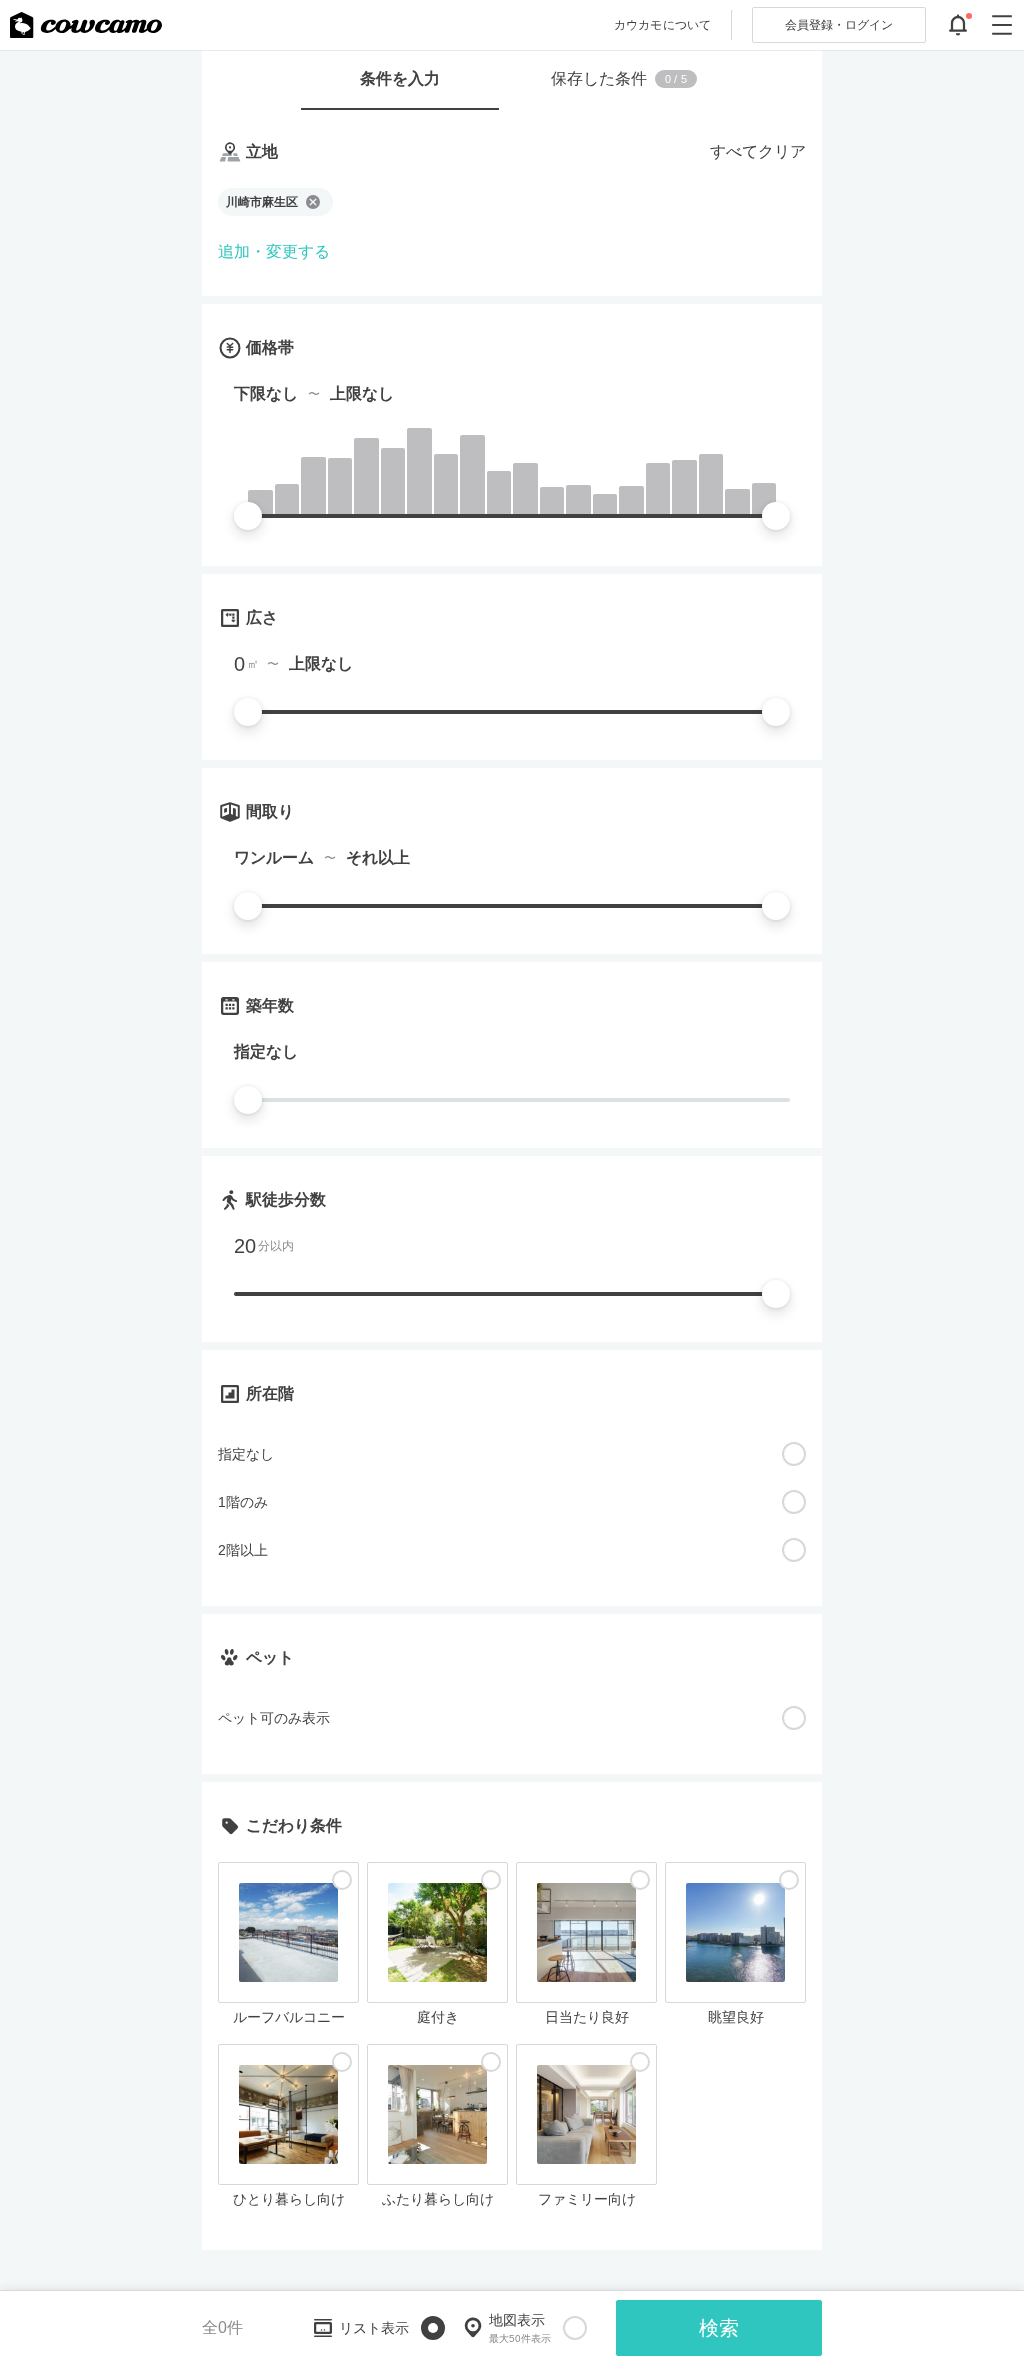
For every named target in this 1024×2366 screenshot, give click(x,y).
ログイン (839, 25)
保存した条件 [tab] (619, 78)
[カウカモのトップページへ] (86, 25)
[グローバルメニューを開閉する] (1002, 25)
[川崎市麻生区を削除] (313, 202)
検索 (719, 2328)
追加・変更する (274, 251)
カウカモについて (662, 25)
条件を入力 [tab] (400, 78)
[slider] (248, 516)
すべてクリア (758, 151)
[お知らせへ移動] (958, 25)
